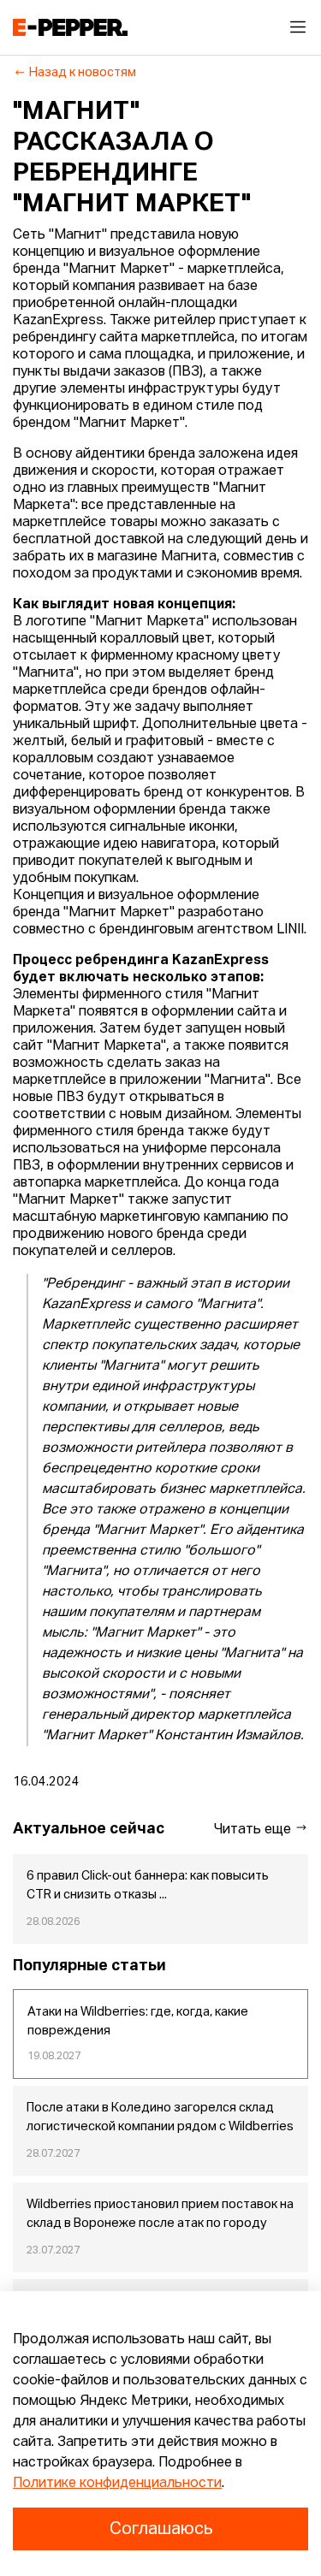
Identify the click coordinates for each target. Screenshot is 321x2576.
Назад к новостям (83, 73)
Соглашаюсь (161, 2529)
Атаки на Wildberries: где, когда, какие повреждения (138, 2022)
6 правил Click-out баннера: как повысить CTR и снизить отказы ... (148, 1886)
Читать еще (254, 1830)
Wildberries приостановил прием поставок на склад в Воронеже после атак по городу (160, 2214)
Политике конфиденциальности (117, 2484)
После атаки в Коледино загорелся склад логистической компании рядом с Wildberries (160, 2117)
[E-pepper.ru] (70, 27)
